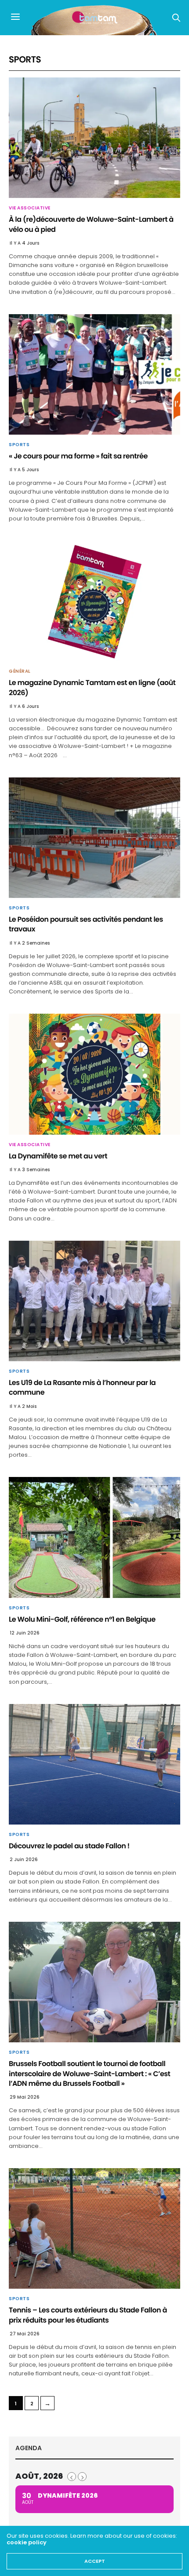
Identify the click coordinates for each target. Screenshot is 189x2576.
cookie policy (27, 2542)
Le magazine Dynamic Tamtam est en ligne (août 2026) (92, 687)
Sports (19, 445)
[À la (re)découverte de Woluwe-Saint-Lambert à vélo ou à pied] (94, 138)
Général (20, 671)
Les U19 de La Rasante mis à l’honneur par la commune (82, 1387)
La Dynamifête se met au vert (58, 1156)
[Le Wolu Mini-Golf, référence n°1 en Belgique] (94, 1537)
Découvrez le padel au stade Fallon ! (69, 1846)
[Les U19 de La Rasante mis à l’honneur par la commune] (94, 1301)
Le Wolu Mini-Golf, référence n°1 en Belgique (82, 1619)
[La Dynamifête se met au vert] (94, 1074)
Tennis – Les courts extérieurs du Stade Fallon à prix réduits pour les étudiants (88, 2315)
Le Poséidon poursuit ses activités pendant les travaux (86, 924)
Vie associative (30, 208)
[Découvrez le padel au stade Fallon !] (94, 1764)
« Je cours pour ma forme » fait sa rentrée (78, 456)
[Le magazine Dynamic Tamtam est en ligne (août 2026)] (94, 601)
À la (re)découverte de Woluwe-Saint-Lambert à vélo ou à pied (91, 224)
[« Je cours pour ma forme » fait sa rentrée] (94, 374)
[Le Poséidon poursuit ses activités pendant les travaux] (94, 838)
